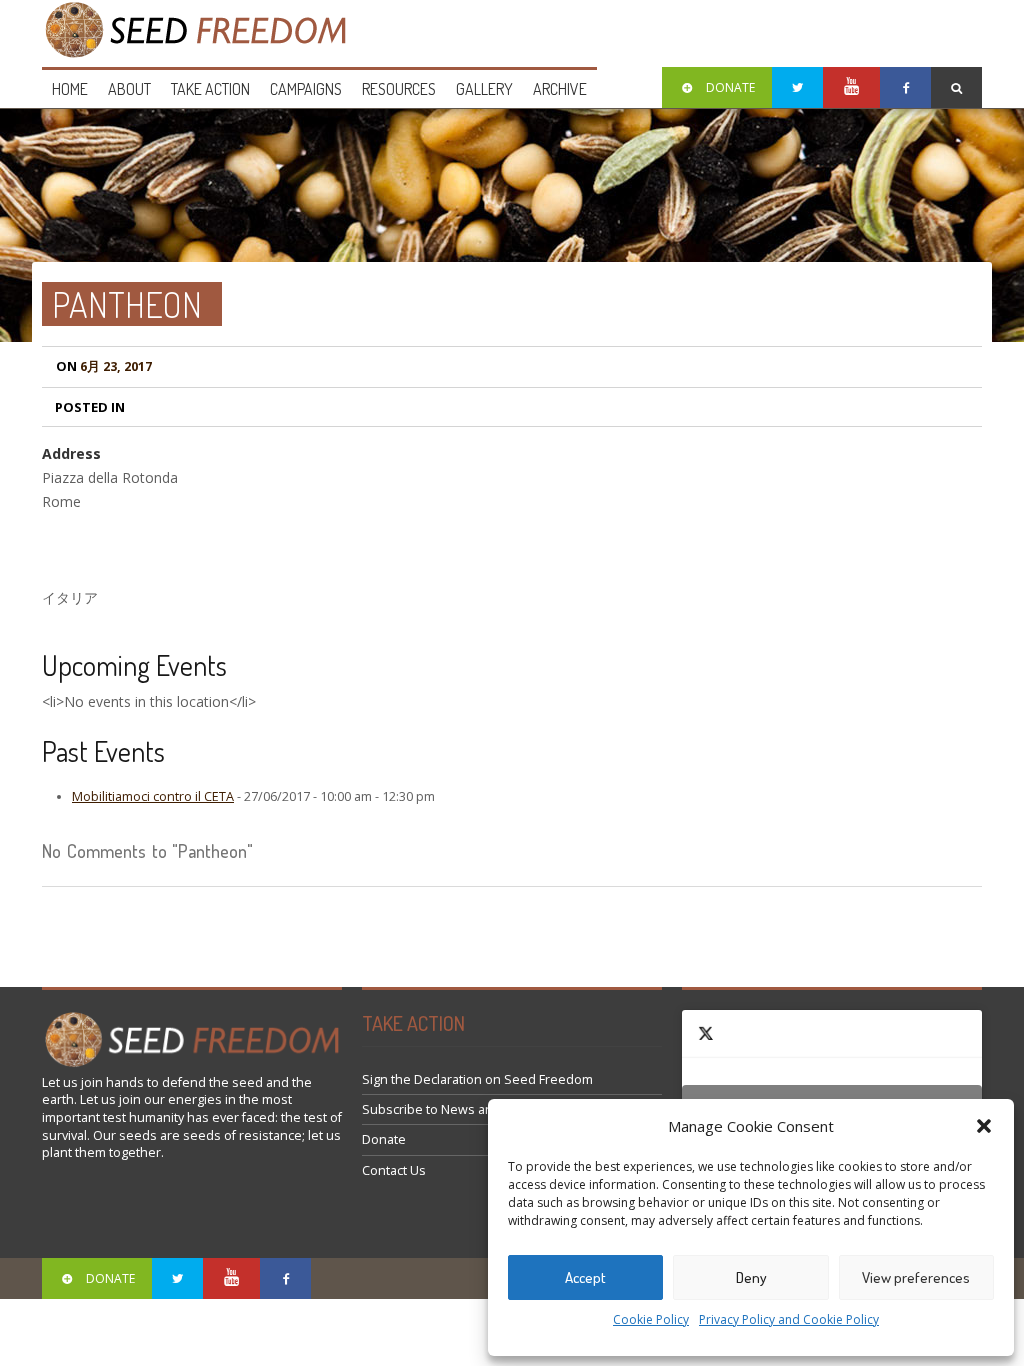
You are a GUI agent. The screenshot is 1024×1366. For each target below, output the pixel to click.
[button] (984, 1126)
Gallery (484, 89)
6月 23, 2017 (104, 366)
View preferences (916, 1277)
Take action (210, 89)
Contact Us (394, 1170)
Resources (399, 89)
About (129, 89)
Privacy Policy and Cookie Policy (789, 1319)
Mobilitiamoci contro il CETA (153, 796)
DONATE (730, 87)
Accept (585, 1277)
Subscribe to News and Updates (458, 1109)
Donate (384, 1139)
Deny (751, 1277)
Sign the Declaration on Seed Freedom (477, 1079)
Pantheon (127, 304)
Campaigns (306, 89)
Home (70, 89)
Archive (560, 89)
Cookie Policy (651, 1319)
